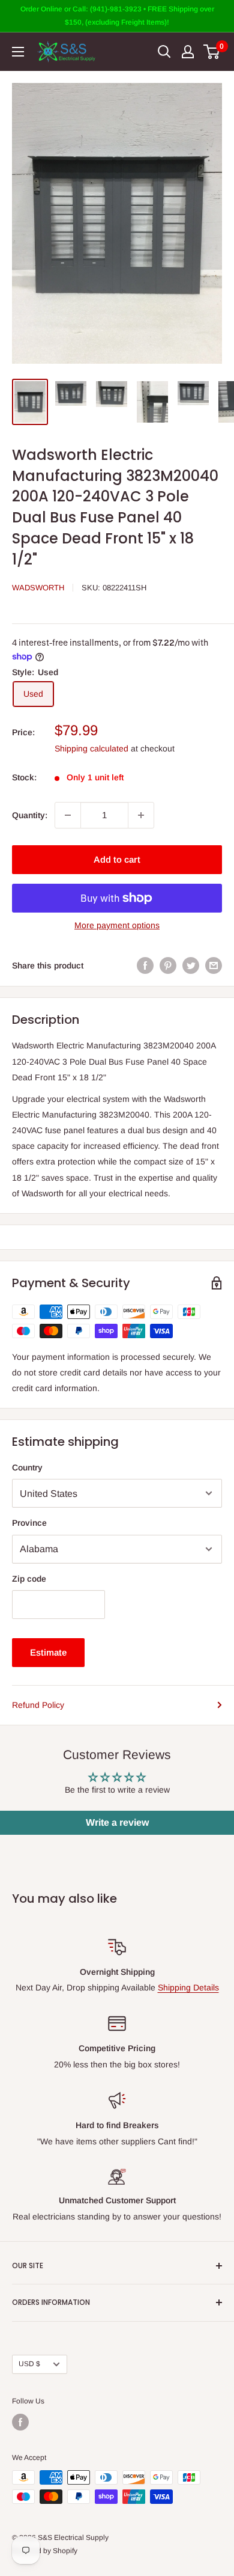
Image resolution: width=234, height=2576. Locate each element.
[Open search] (164, 52)
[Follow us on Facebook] (20, 2422)
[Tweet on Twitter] (191, 965)
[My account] (188, 52)
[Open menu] (18, 52)
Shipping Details (188, 1987)
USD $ (29, 2364)
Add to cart (117, 859)
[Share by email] (214, 965)
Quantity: (30, 815)
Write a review (117, 1822)
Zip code (29, 1579)
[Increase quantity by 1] (141, 815)
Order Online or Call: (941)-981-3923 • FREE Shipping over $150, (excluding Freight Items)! (117, 16)
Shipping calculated (91, 748)
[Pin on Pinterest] (168, 965)
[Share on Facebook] (145, 965)
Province (29, 1523)
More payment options (117, 925)
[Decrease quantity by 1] (68, 815)
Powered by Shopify (45, 2551)
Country (27, 1467)
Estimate (48, 1652)
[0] (212, 52)
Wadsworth (38, 588)
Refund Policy (38, 1705)
